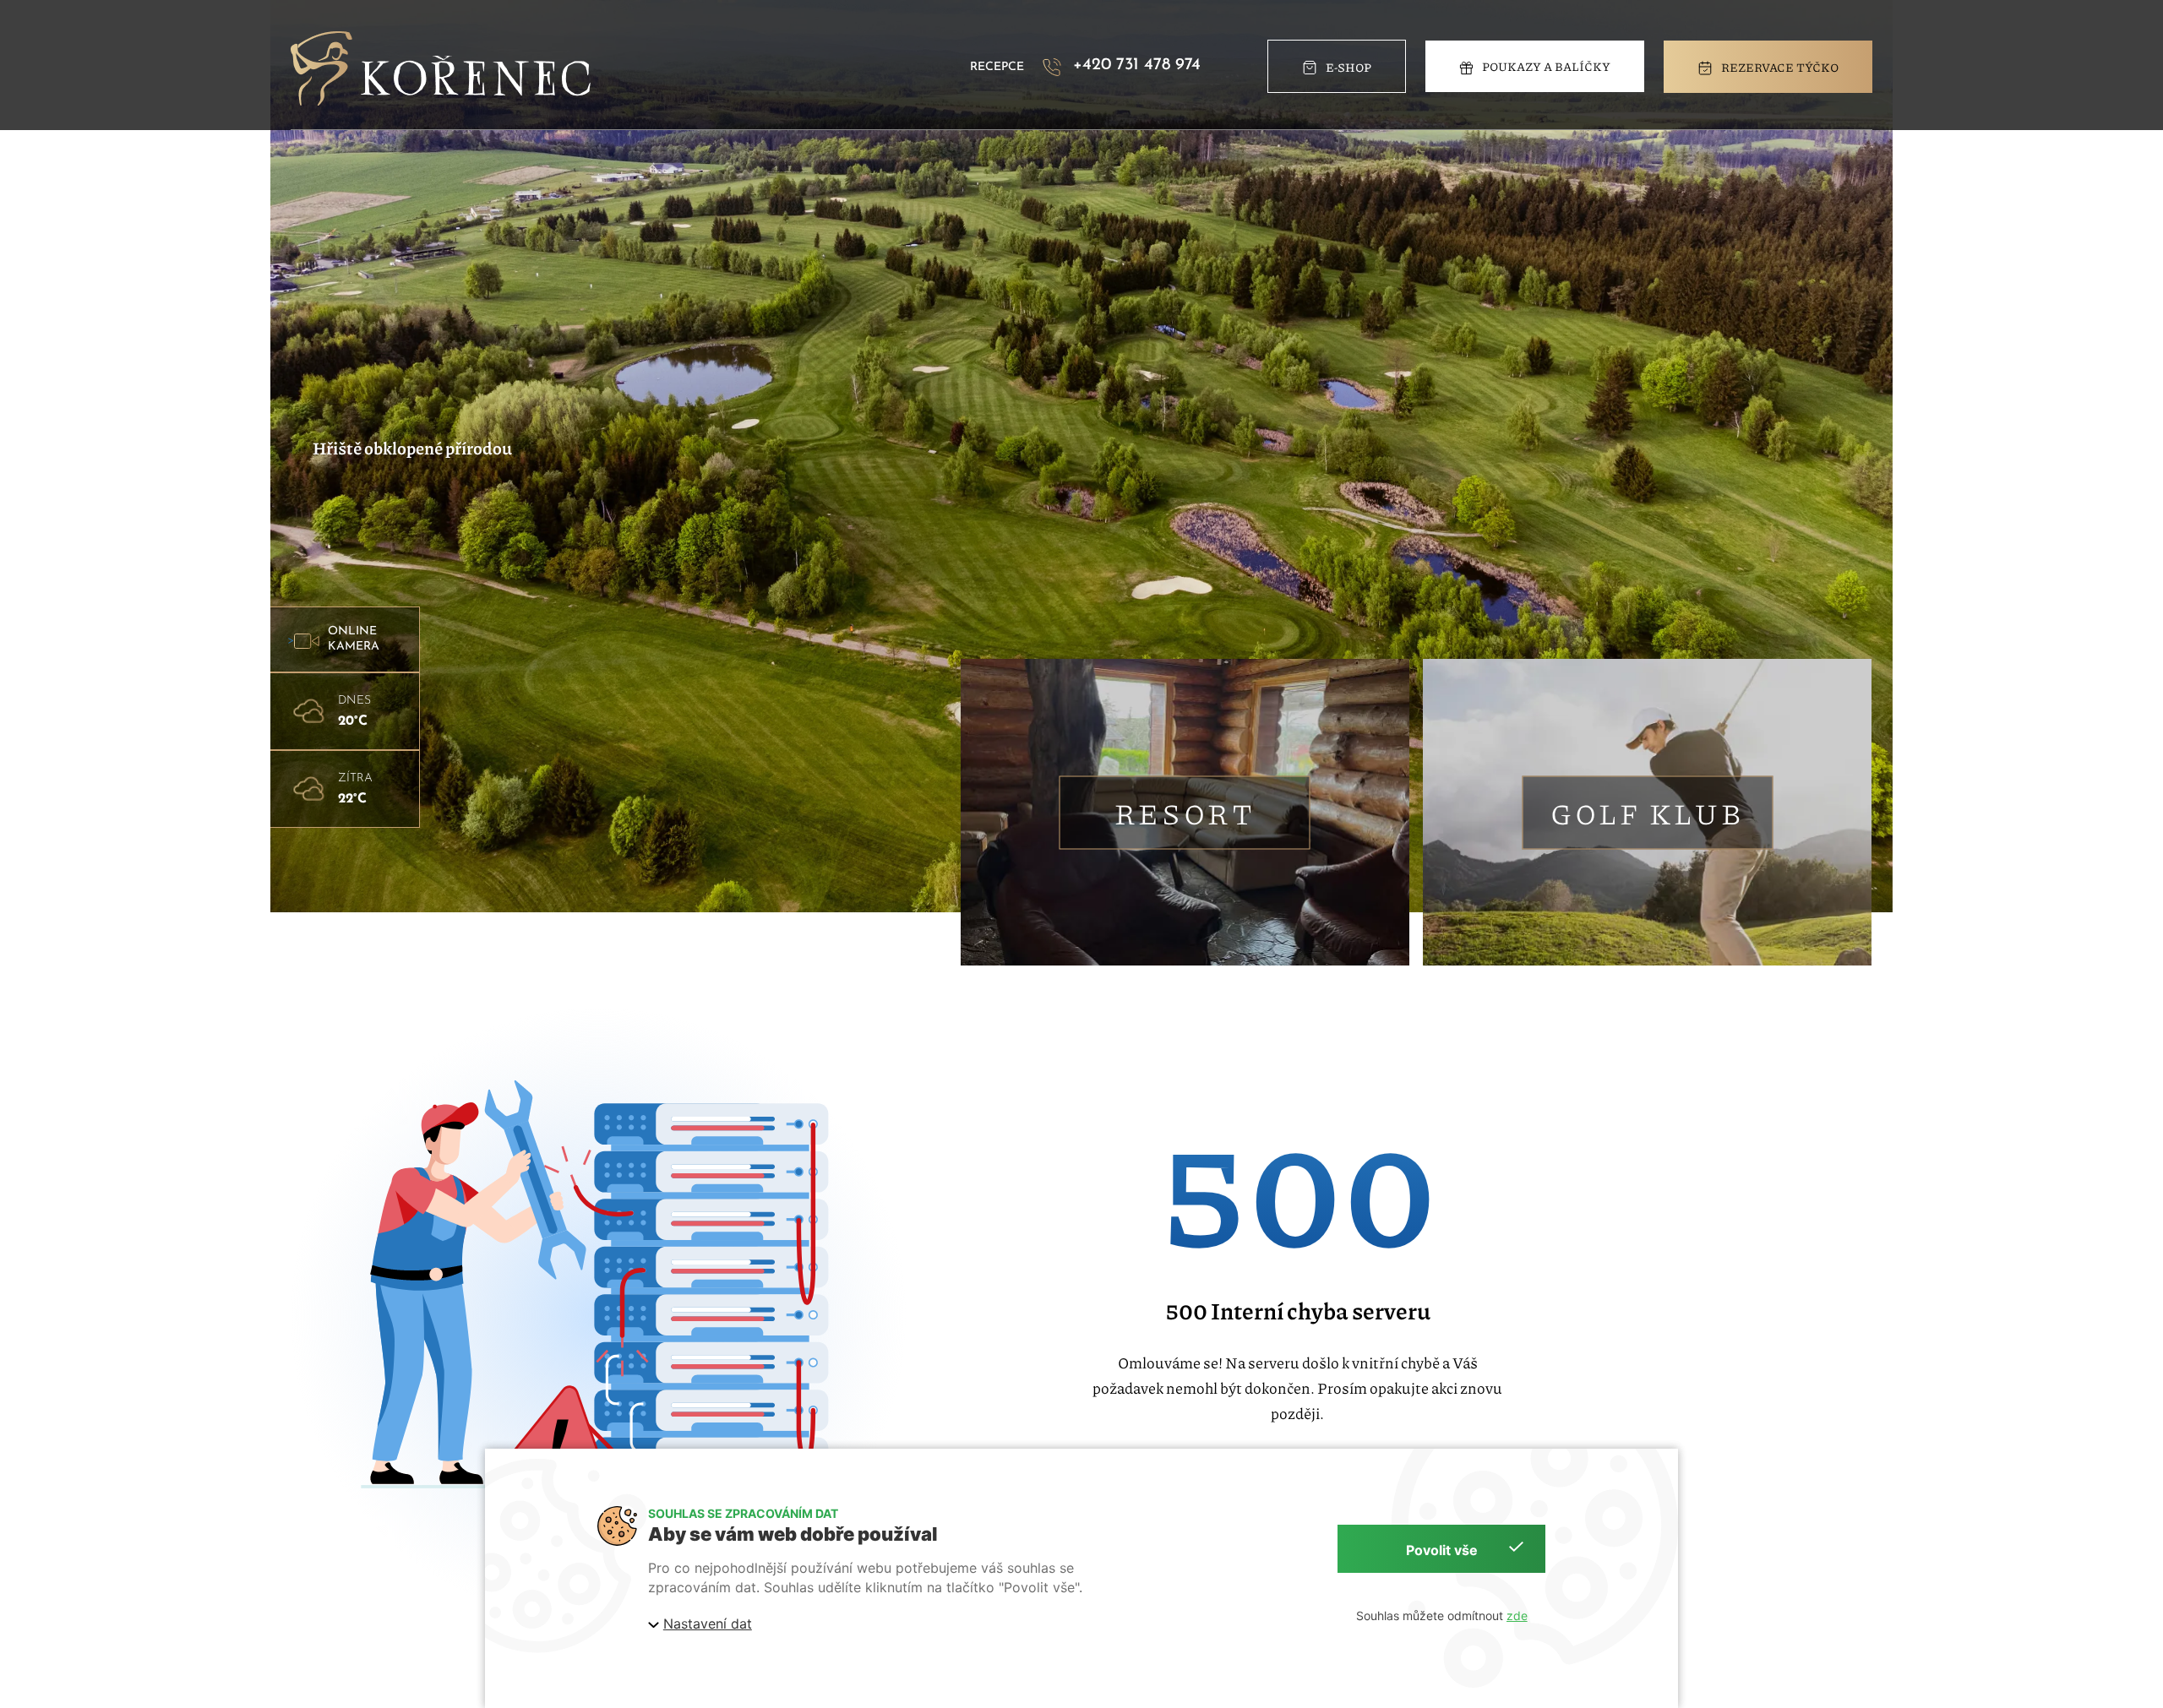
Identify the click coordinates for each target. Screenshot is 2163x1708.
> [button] (333, 639)
